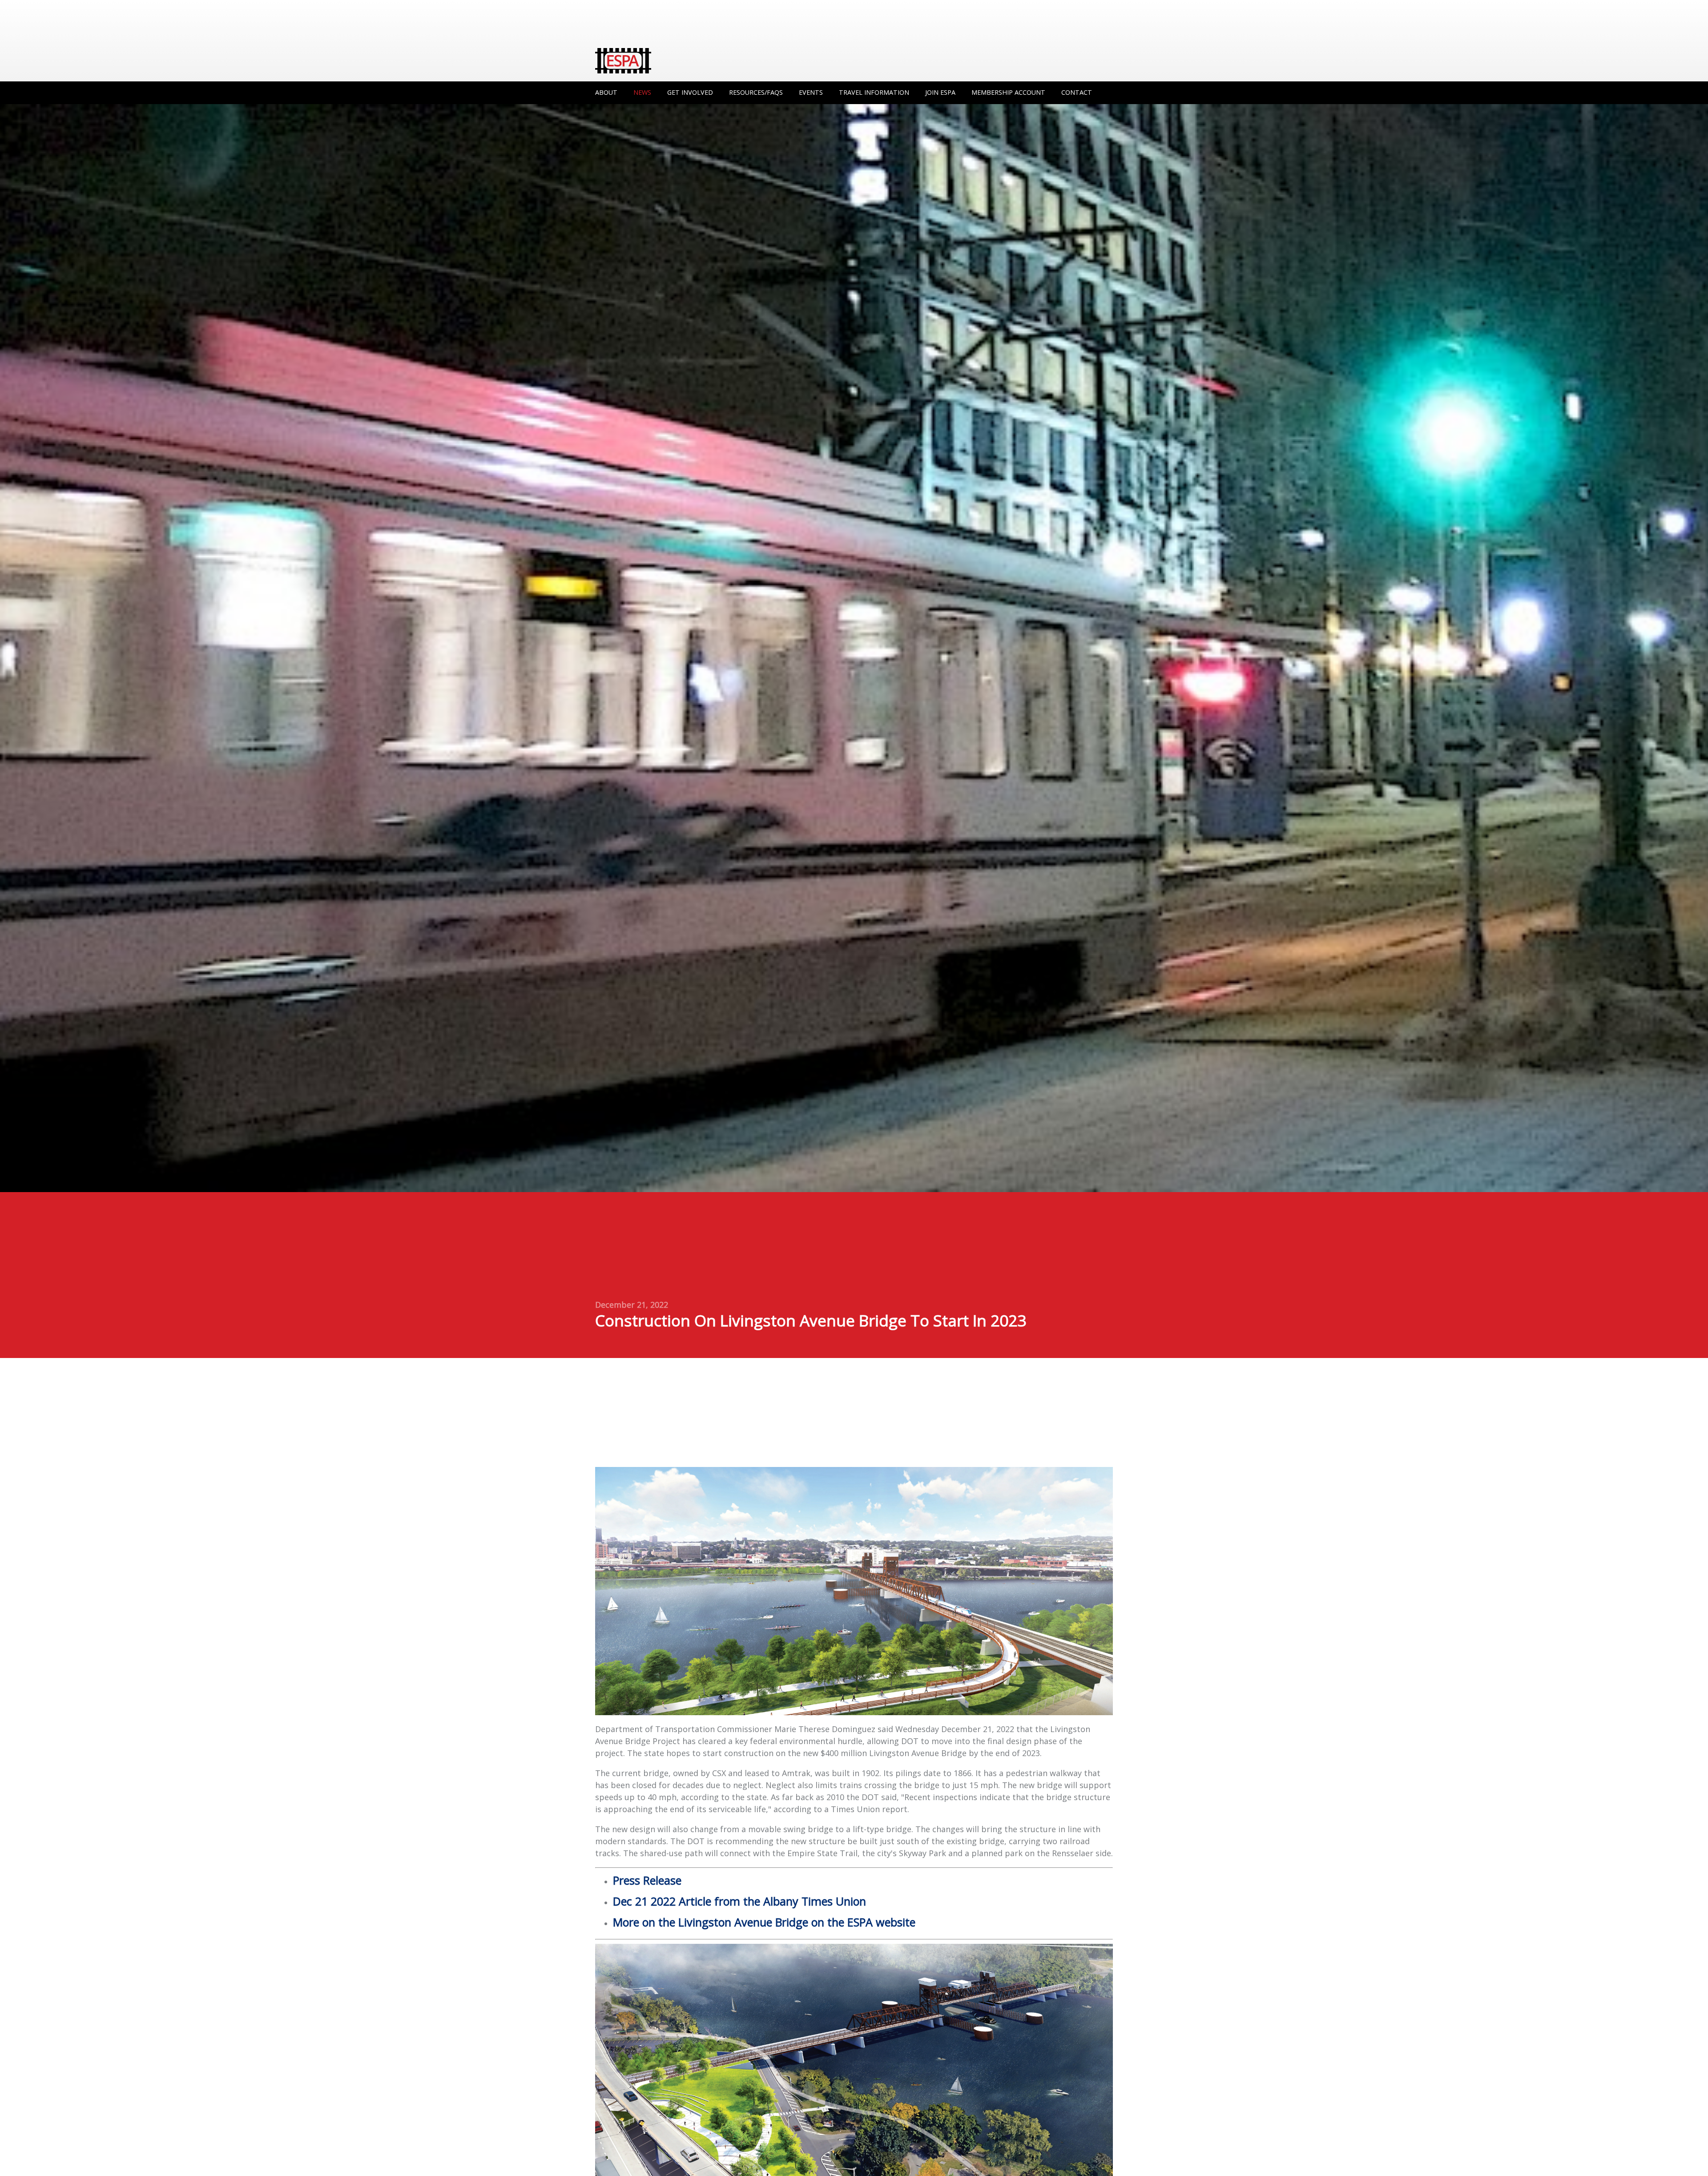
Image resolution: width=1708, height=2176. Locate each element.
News (642, 92)
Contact (1077, 92)
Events (811, 92)
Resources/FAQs (756, 92)
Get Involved (690, 92)
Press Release (647, 1880)
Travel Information (874, 92)
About (606, 92)
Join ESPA (940, 92)
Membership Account (1008, 92)
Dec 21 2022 (739, 1901)
